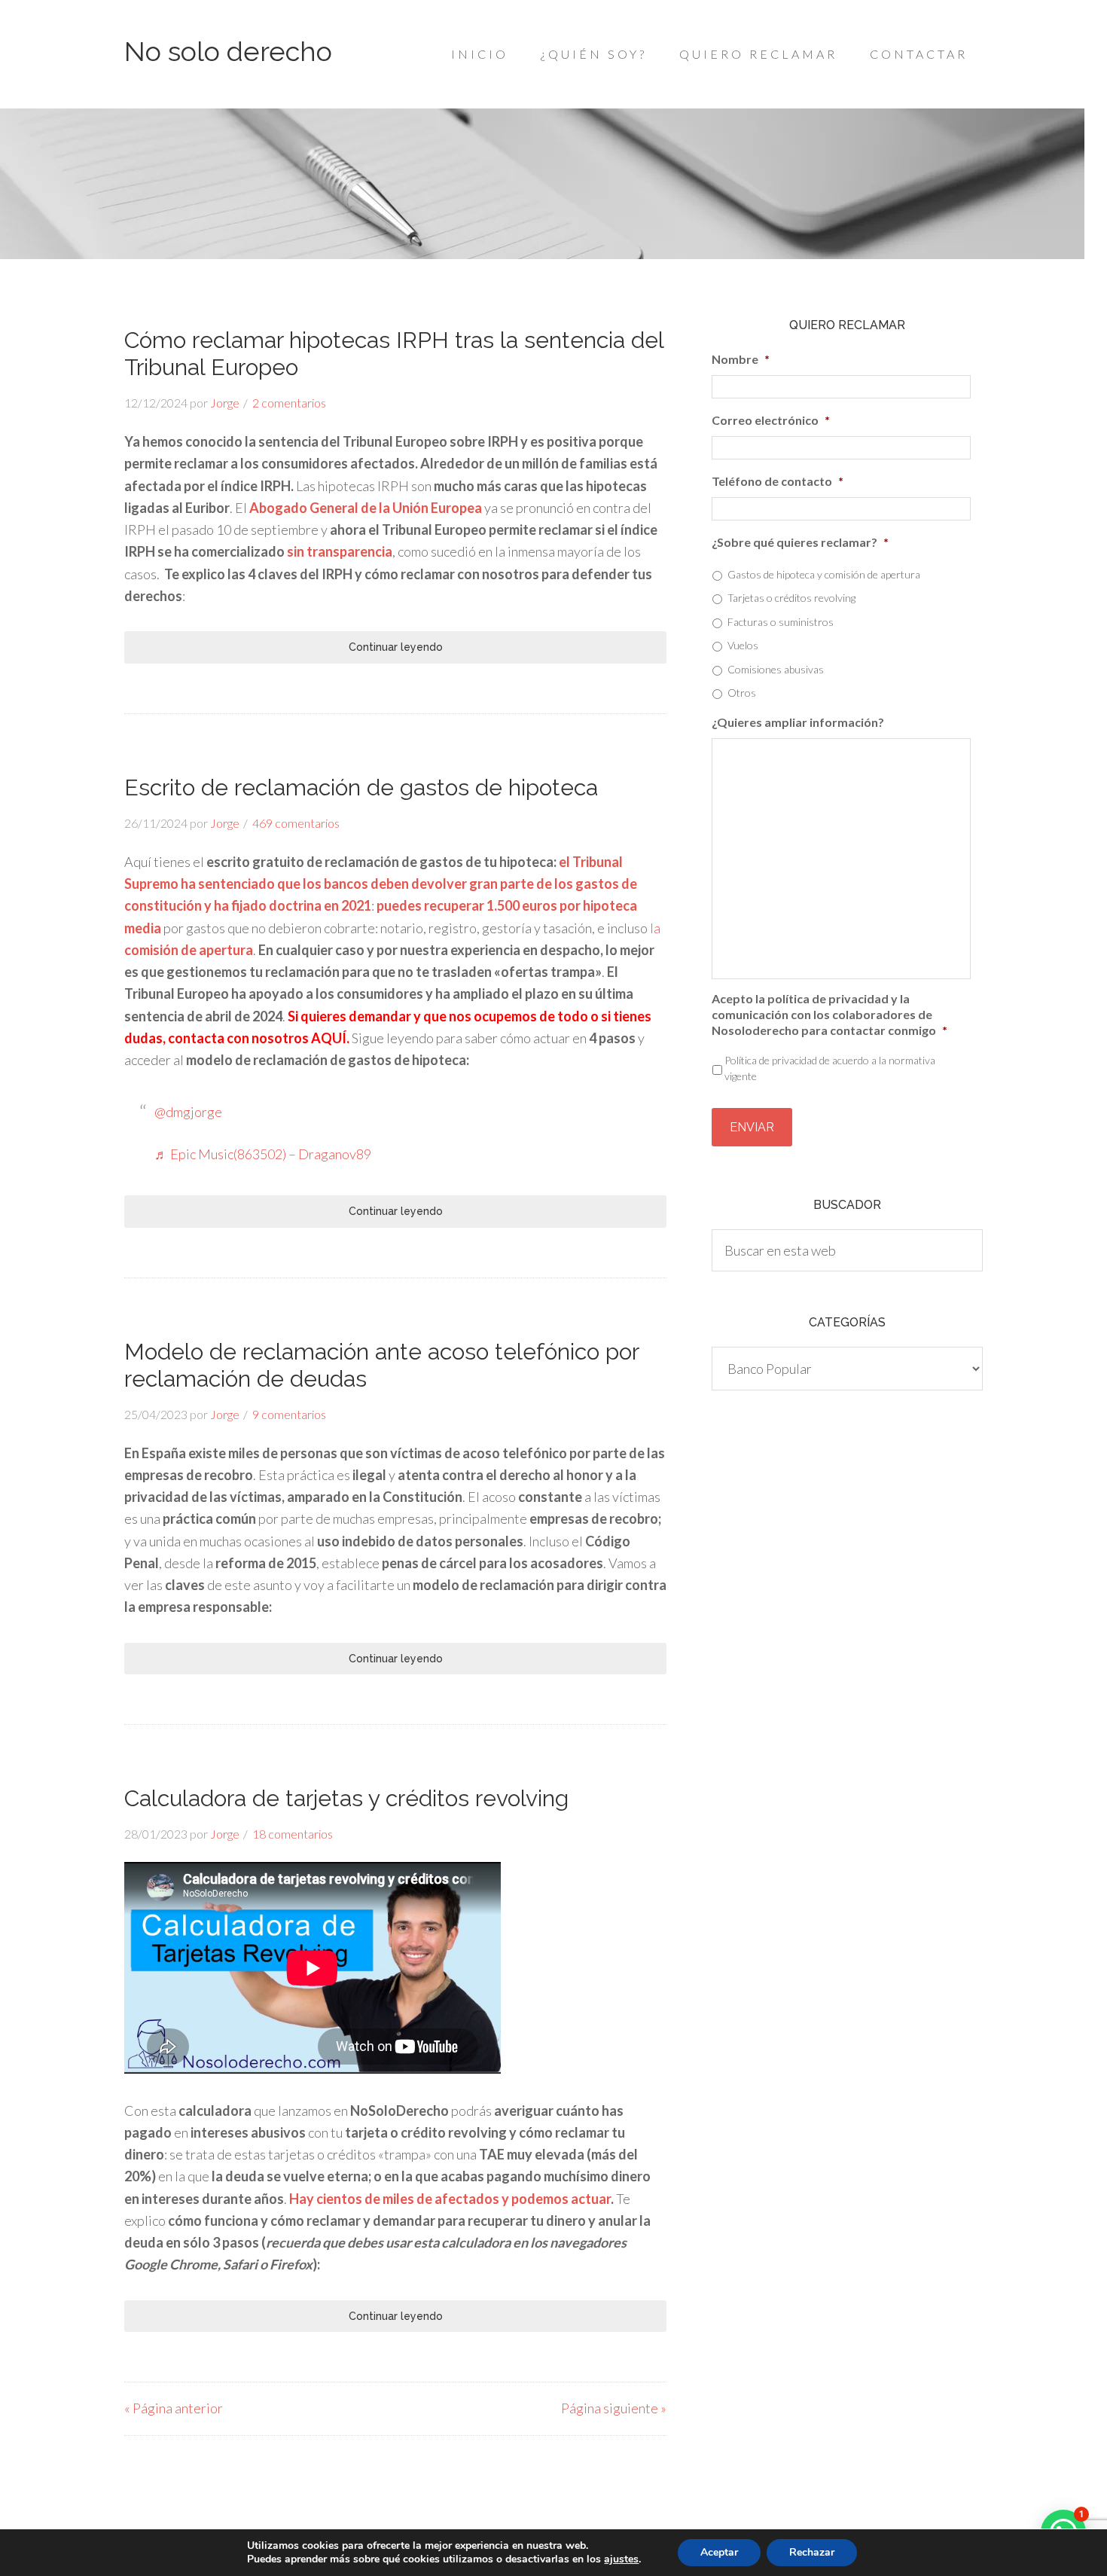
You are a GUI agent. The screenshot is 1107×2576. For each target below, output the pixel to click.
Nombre (741, 359)
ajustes (621, 2559)
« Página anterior (174, 2408)
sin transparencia (340, 551)
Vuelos (743, 645)
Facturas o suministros (781, 622)
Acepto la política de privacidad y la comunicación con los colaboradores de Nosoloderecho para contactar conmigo (829, 1014)
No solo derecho (228, 51)
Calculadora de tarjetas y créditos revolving (346, 1798)
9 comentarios (289, 1414)
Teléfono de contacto (778, 481)
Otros (742, 693)
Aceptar (719, 2552)
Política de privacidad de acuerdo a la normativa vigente (830, 1068)
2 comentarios (289, 403)
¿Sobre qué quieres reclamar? (800, 542)
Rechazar (812, 2552)
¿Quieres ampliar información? (798, 722)
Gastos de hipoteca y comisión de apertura (824, 574)
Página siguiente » (614, 2408)
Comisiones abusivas (776, 669)
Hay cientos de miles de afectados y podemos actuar (450, 2199)
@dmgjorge (188, 1112)
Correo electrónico (771, 420)
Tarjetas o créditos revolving (791, 598)
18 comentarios (293, 1834)
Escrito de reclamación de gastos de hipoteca (361, 787)
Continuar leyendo (396, 647)
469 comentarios (296, 823)
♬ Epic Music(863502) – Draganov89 (263, 1154)
